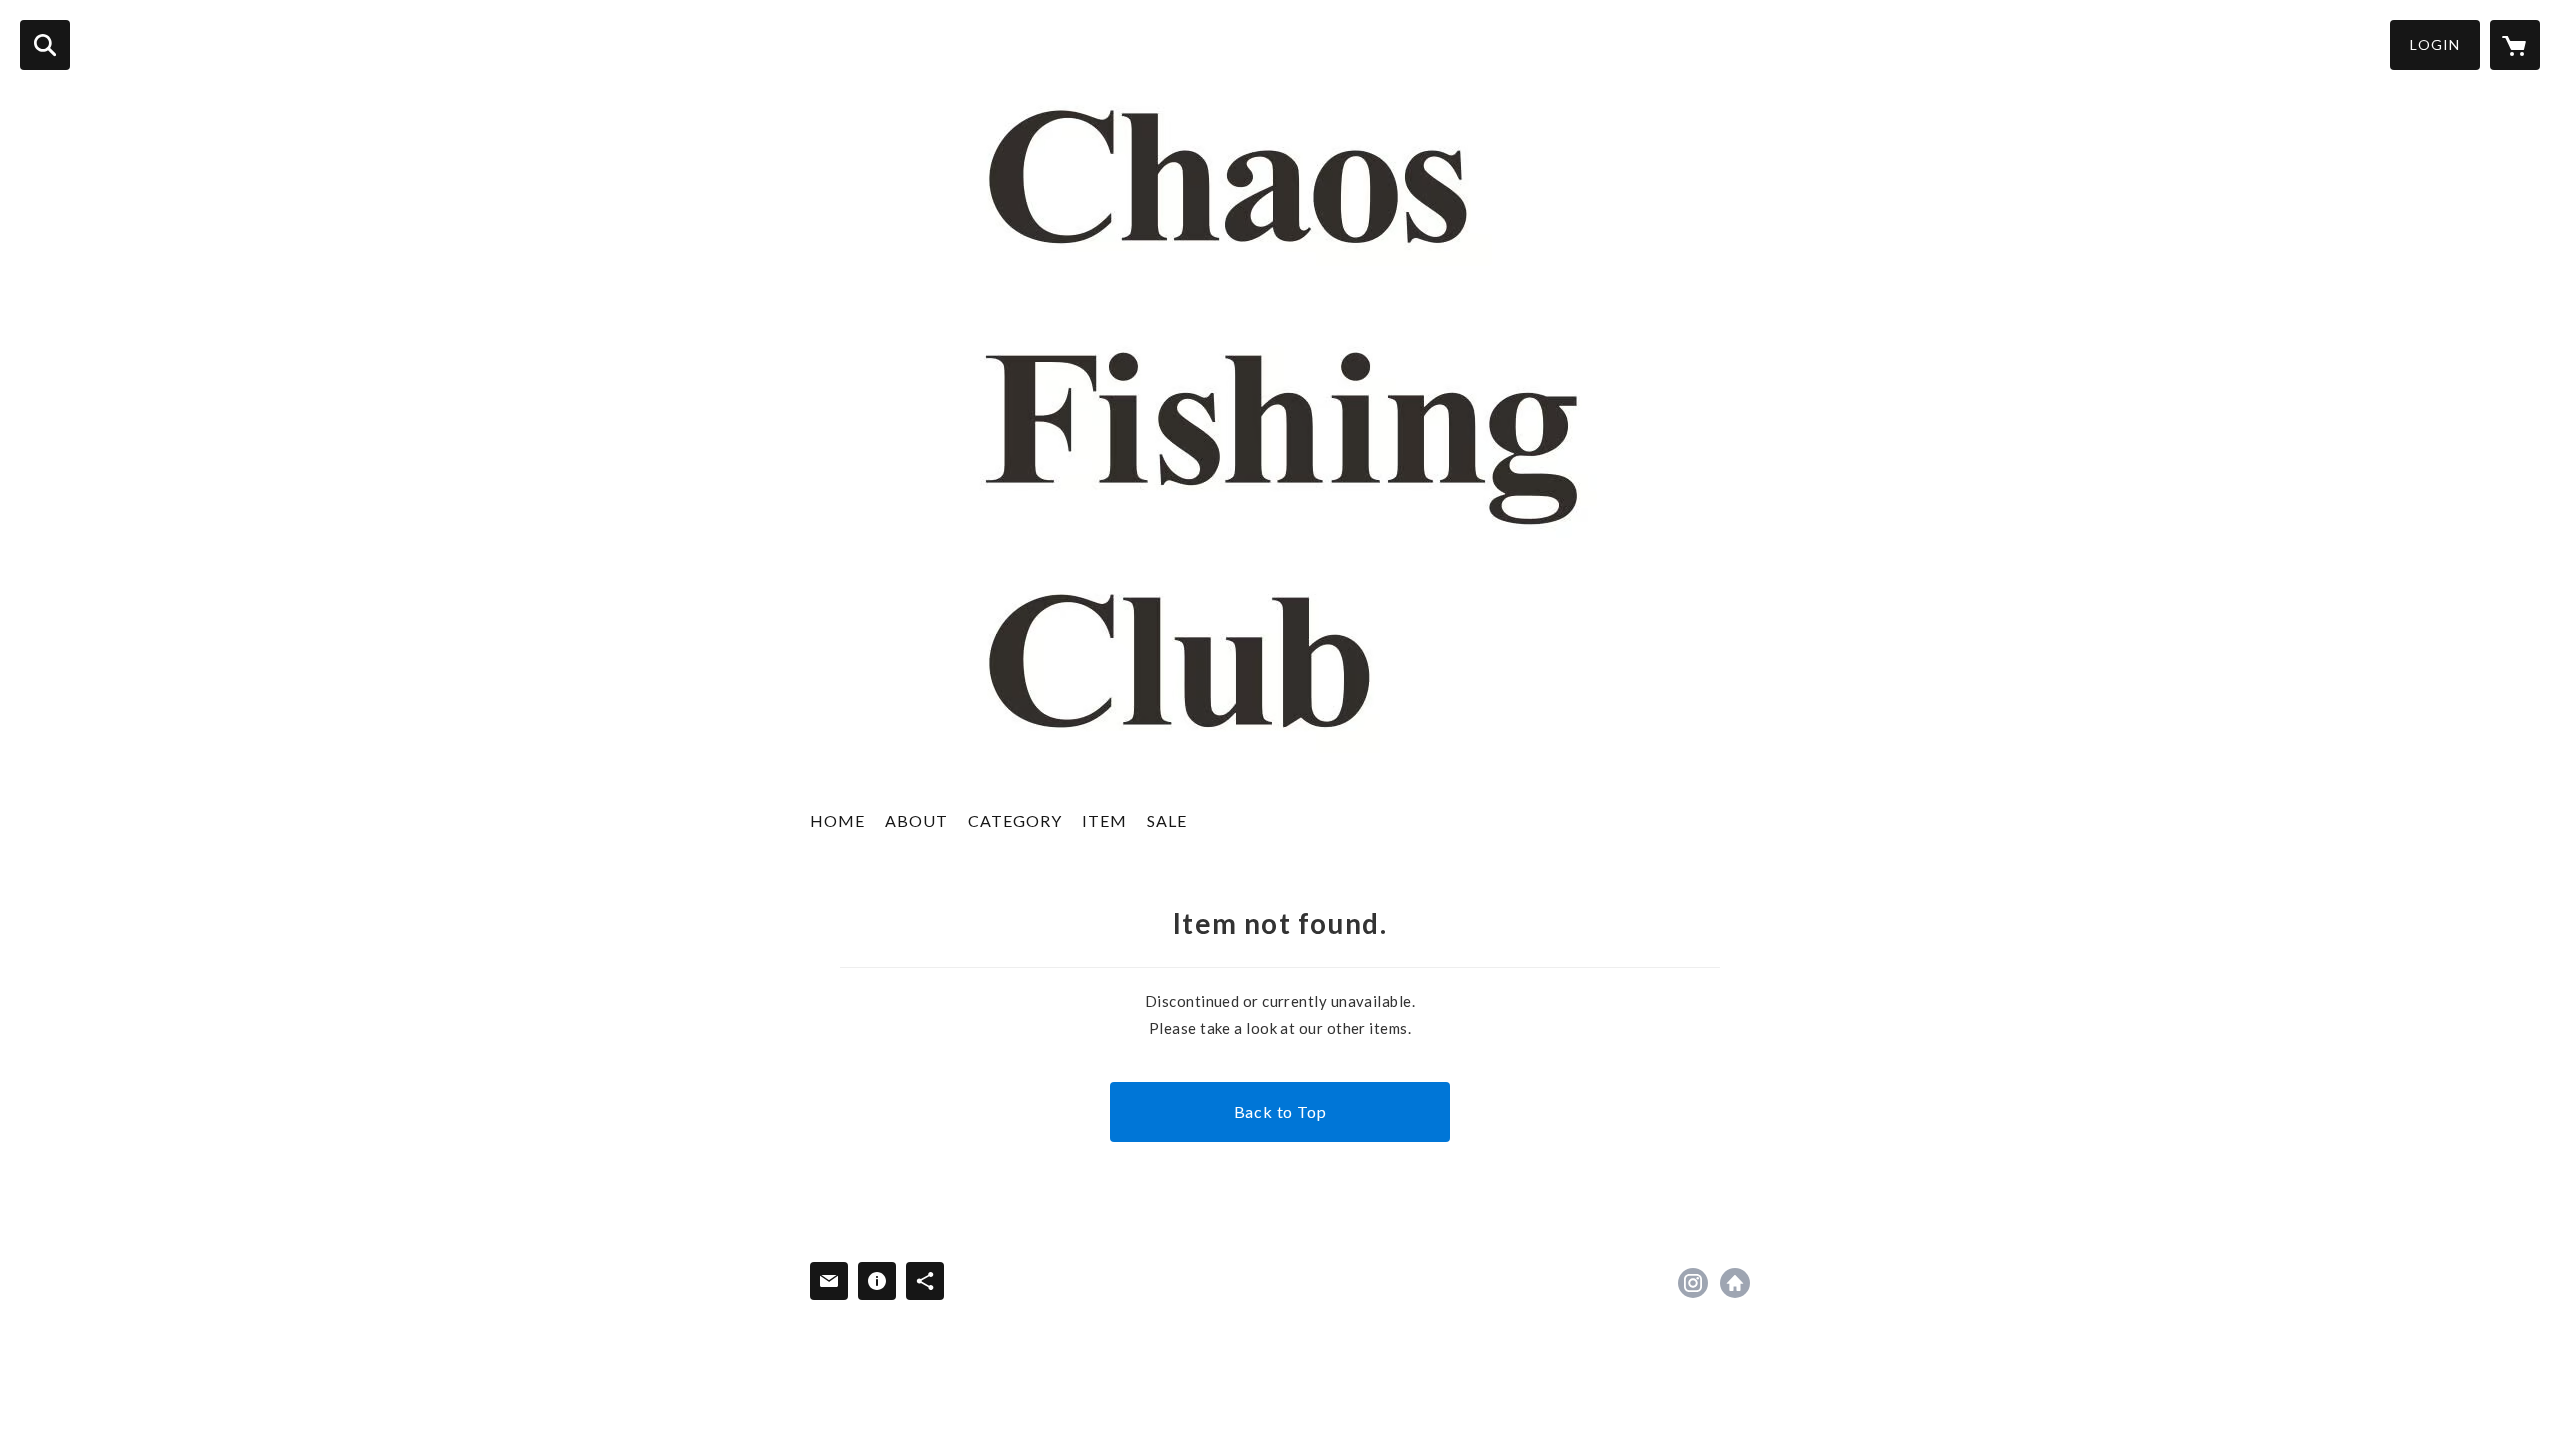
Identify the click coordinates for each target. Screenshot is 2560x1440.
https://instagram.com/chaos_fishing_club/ (1693, 1283)
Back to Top (1280, 1111)
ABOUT (916, 820)
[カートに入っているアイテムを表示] (2515, 45)
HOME (837, 820)
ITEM (1104, 820)
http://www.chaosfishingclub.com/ (1735, 1283)
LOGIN (2435, 44)
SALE (1167, 820)
